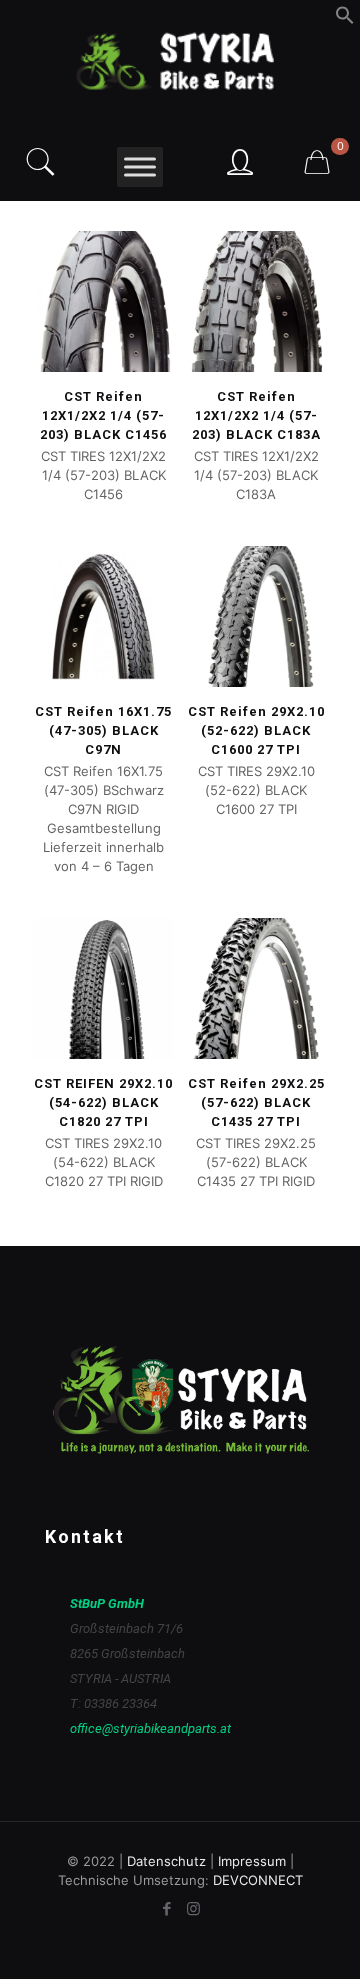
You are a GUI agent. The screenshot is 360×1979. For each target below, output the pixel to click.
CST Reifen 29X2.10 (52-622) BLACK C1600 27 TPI (256, 730)
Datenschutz (166, 1861)
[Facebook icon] (166, 1908)
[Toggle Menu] (140, 166)
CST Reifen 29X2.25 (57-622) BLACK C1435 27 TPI (256, 1102)
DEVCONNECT (258, 1880)
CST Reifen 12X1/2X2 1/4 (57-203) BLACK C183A (256, 415)
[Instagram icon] (193, 1908)
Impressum (252, 1861)
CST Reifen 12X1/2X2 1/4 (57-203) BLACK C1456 (103, 415)
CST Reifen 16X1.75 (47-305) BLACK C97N (103, 730)
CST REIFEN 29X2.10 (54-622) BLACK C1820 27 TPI (103, 1102)
